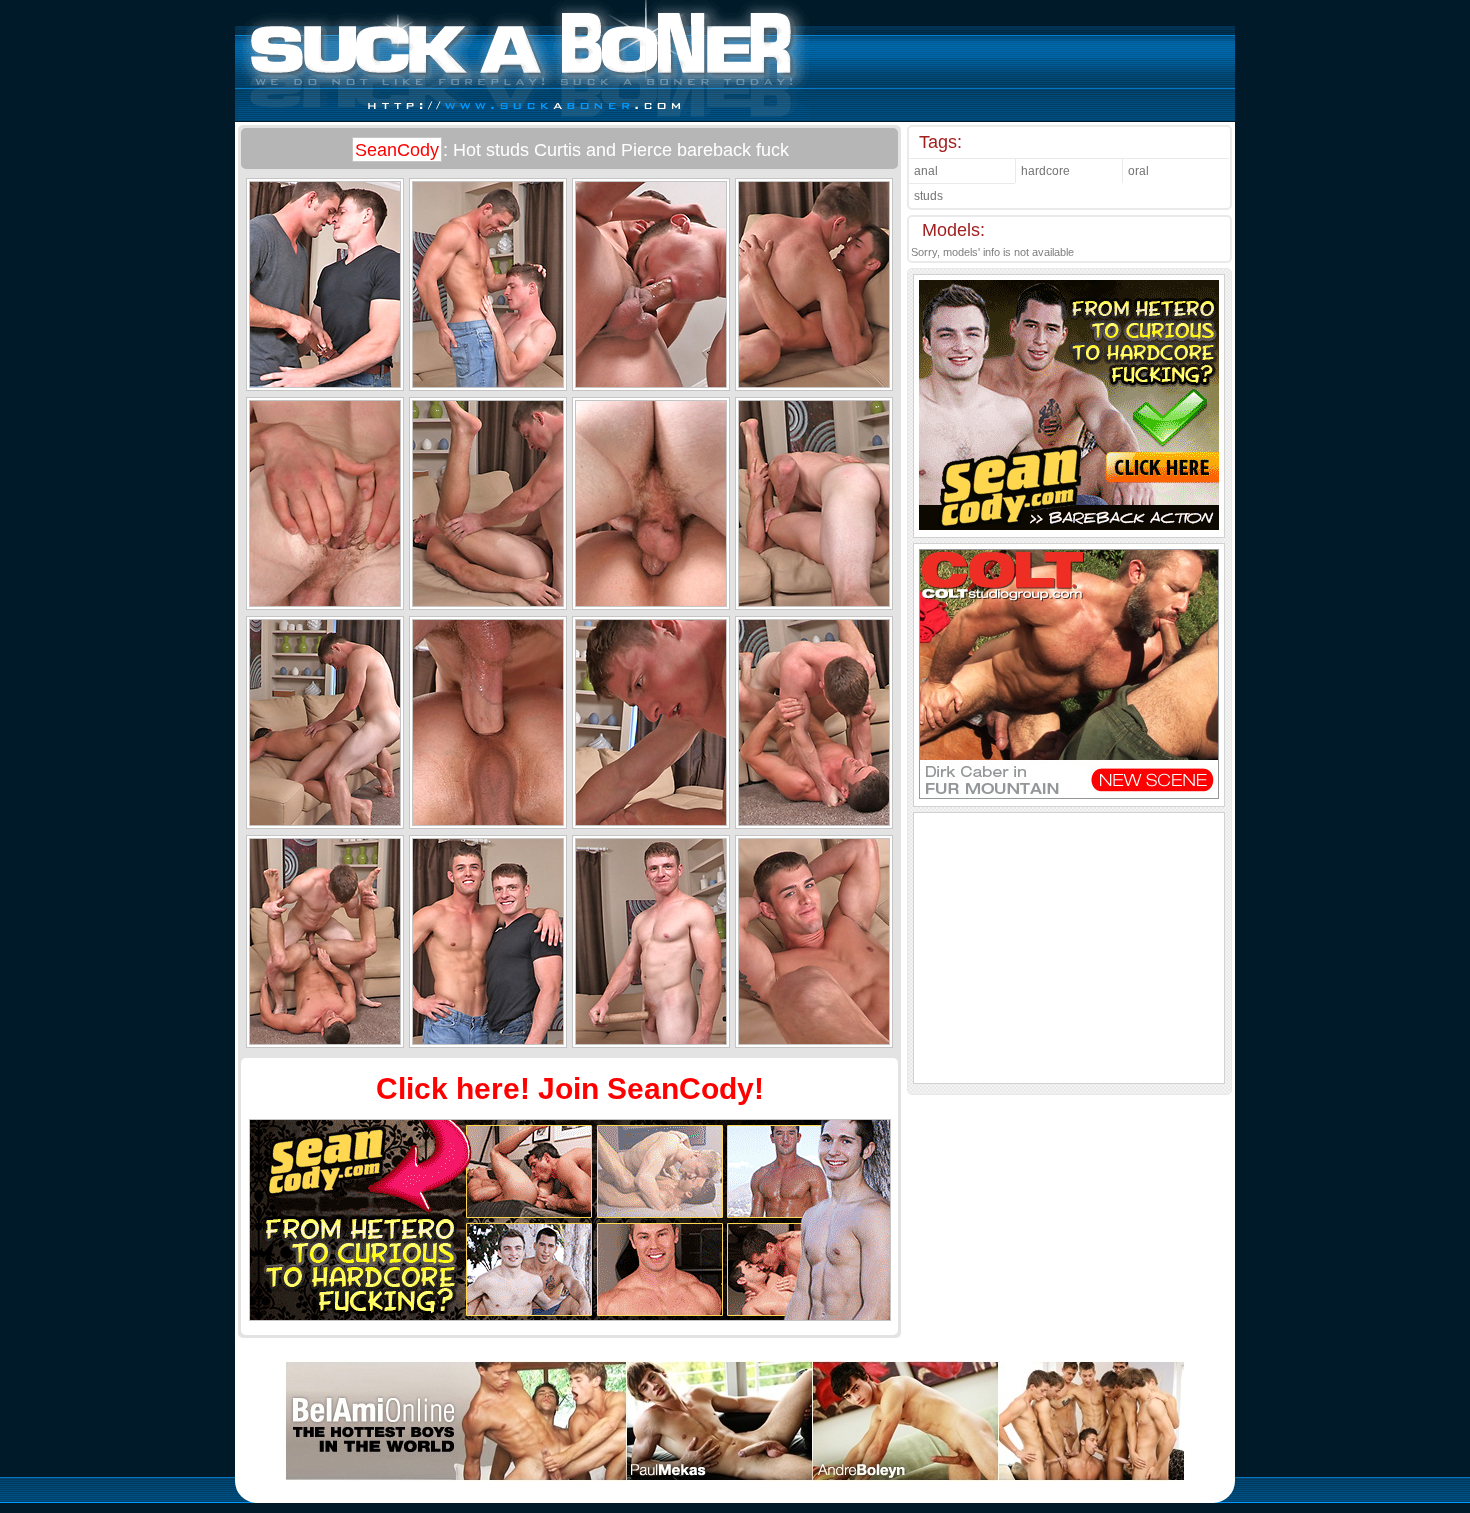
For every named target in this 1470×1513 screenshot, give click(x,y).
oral (1138, 171)
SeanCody (397, 150)
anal (926, 171)
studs (928, 196)
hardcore (1045, 171)
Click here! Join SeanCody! (570, 1088)
